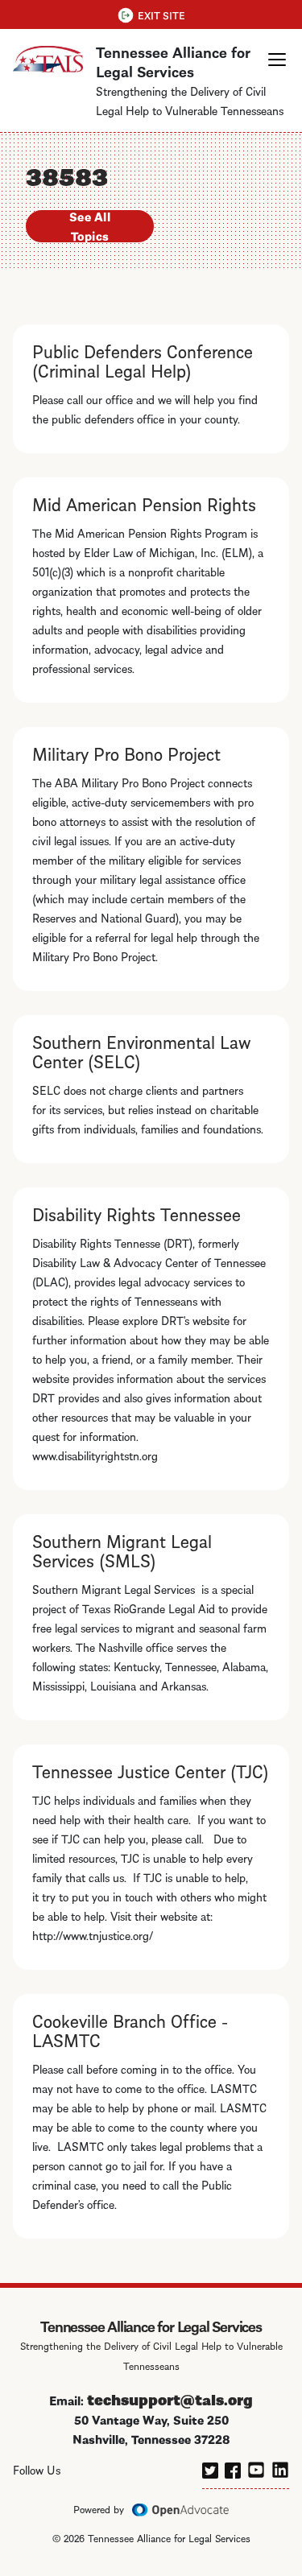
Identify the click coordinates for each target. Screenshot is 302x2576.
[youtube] (256, 2467)
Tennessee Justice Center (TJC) (151, 1770)
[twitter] (210, 2467)
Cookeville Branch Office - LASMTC (130, 2029)
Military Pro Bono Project (126, 753)
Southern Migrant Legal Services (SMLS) (122, 1550)
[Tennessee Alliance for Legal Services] (48, 60)
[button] (277, 60)
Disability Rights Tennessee (137, 1213)
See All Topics (90, 226)
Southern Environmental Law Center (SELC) (142, 1051)
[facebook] (233, 2467)
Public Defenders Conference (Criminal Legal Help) (143, 360)
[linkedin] (280, 2467)
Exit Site (161, 14)
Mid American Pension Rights (144, 503)
